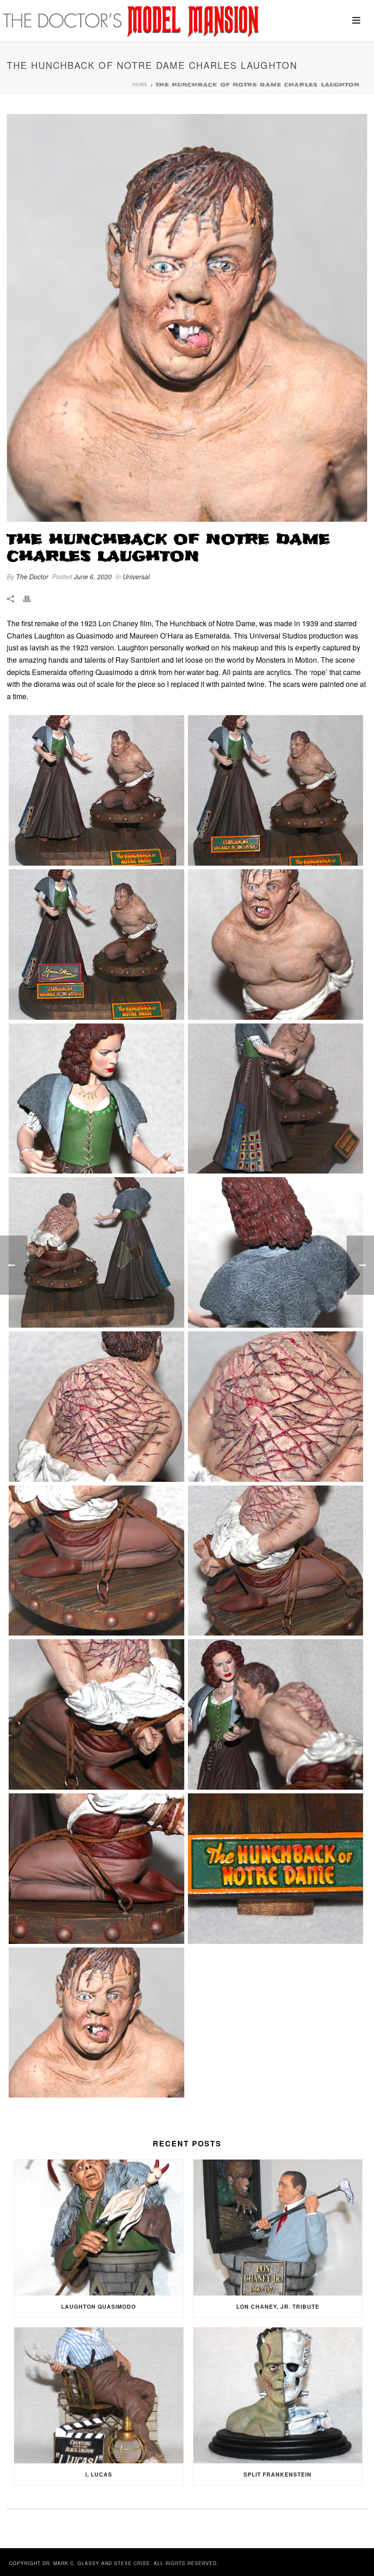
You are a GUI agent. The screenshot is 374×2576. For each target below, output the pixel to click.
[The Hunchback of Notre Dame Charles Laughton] (187, 318)
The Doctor (32, 576)
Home (140, 84)
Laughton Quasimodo (99, 2306)
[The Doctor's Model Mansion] (132, 21)
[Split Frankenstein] (278, 2395)
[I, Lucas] (99, 2395)
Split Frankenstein (278, 2474)
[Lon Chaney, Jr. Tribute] (278, 2228)
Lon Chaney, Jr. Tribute (278, 2306)
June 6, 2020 (93, 576)
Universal (136, 576)
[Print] (31, 598)
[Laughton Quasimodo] (99, 2228)
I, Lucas (99, 2474)
